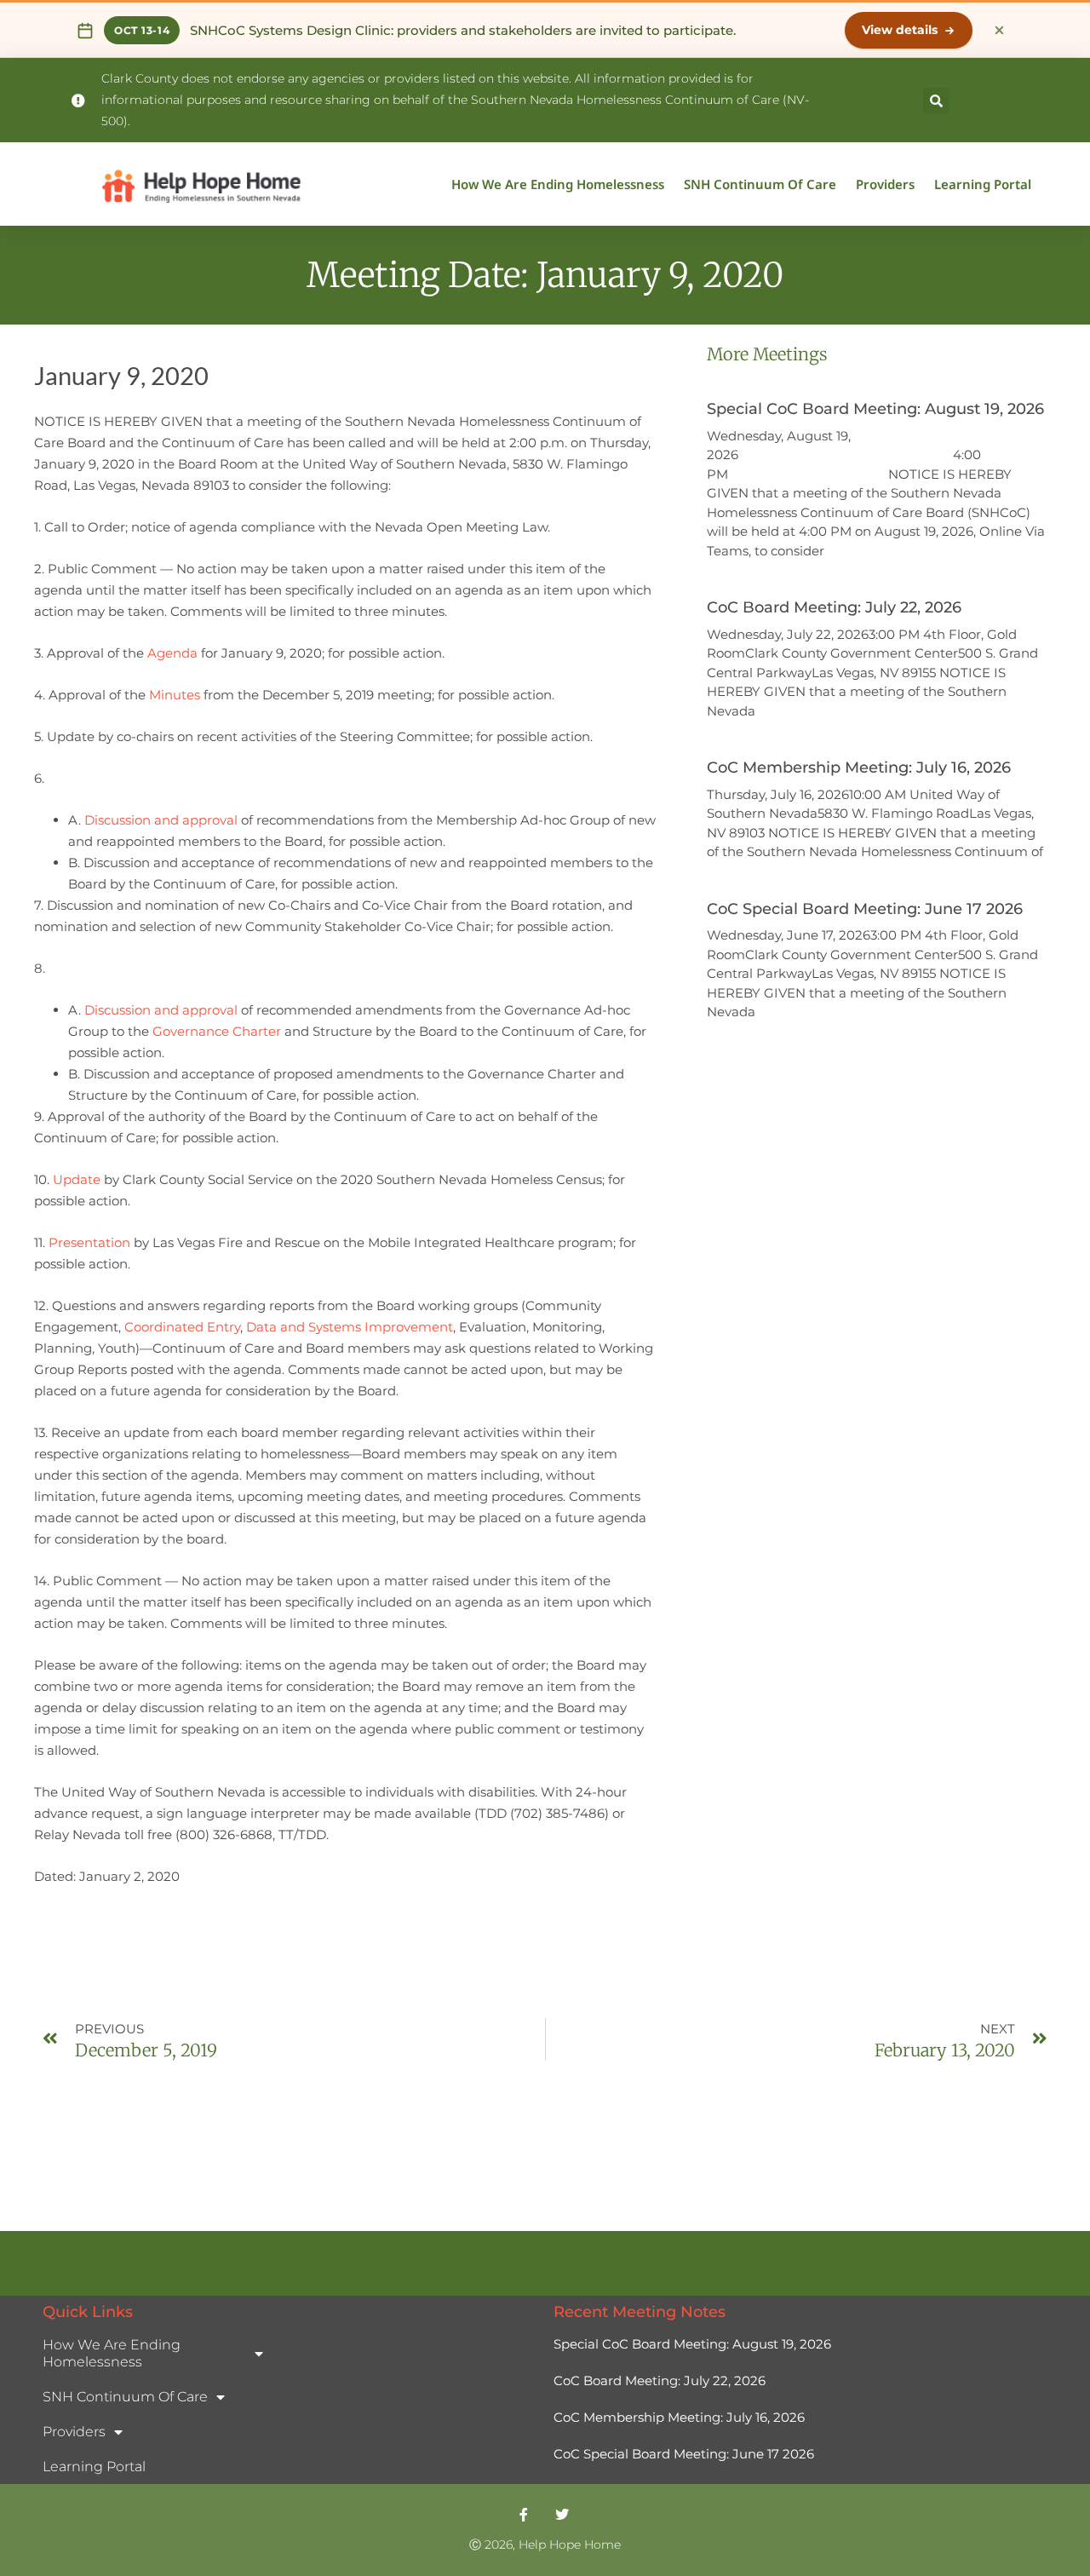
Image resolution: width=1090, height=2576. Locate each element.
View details (900, 30)
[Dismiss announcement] (999, 31)
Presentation (89, 1242)
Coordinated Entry (182, 1327)
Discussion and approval (161, 820)
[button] (936, 101)
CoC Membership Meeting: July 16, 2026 (859, 768)
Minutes (175, 695)
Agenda (172, 653)
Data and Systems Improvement (350, 1327)
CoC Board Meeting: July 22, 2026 (834, 607)
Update (77, 1179)
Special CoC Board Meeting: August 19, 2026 (875, 409)
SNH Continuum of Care (760, 184)
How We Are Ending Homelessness (558, 184)
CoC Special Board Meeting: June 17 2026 (867, 909)
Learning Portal (983, 184)
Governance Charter (217, 1031)
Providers (885, 184)
